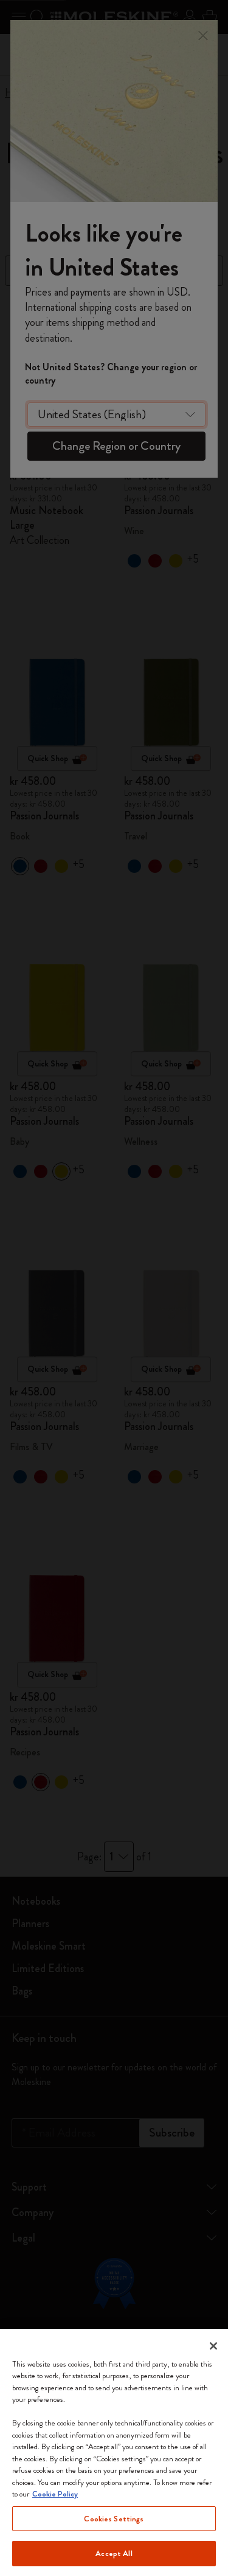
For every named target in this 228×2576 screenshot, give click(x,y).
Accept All (114, 2553)
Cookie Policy (55, 2494)
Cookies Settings (114, 2519)
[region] (114, 2452)
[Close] (213, 2346)
